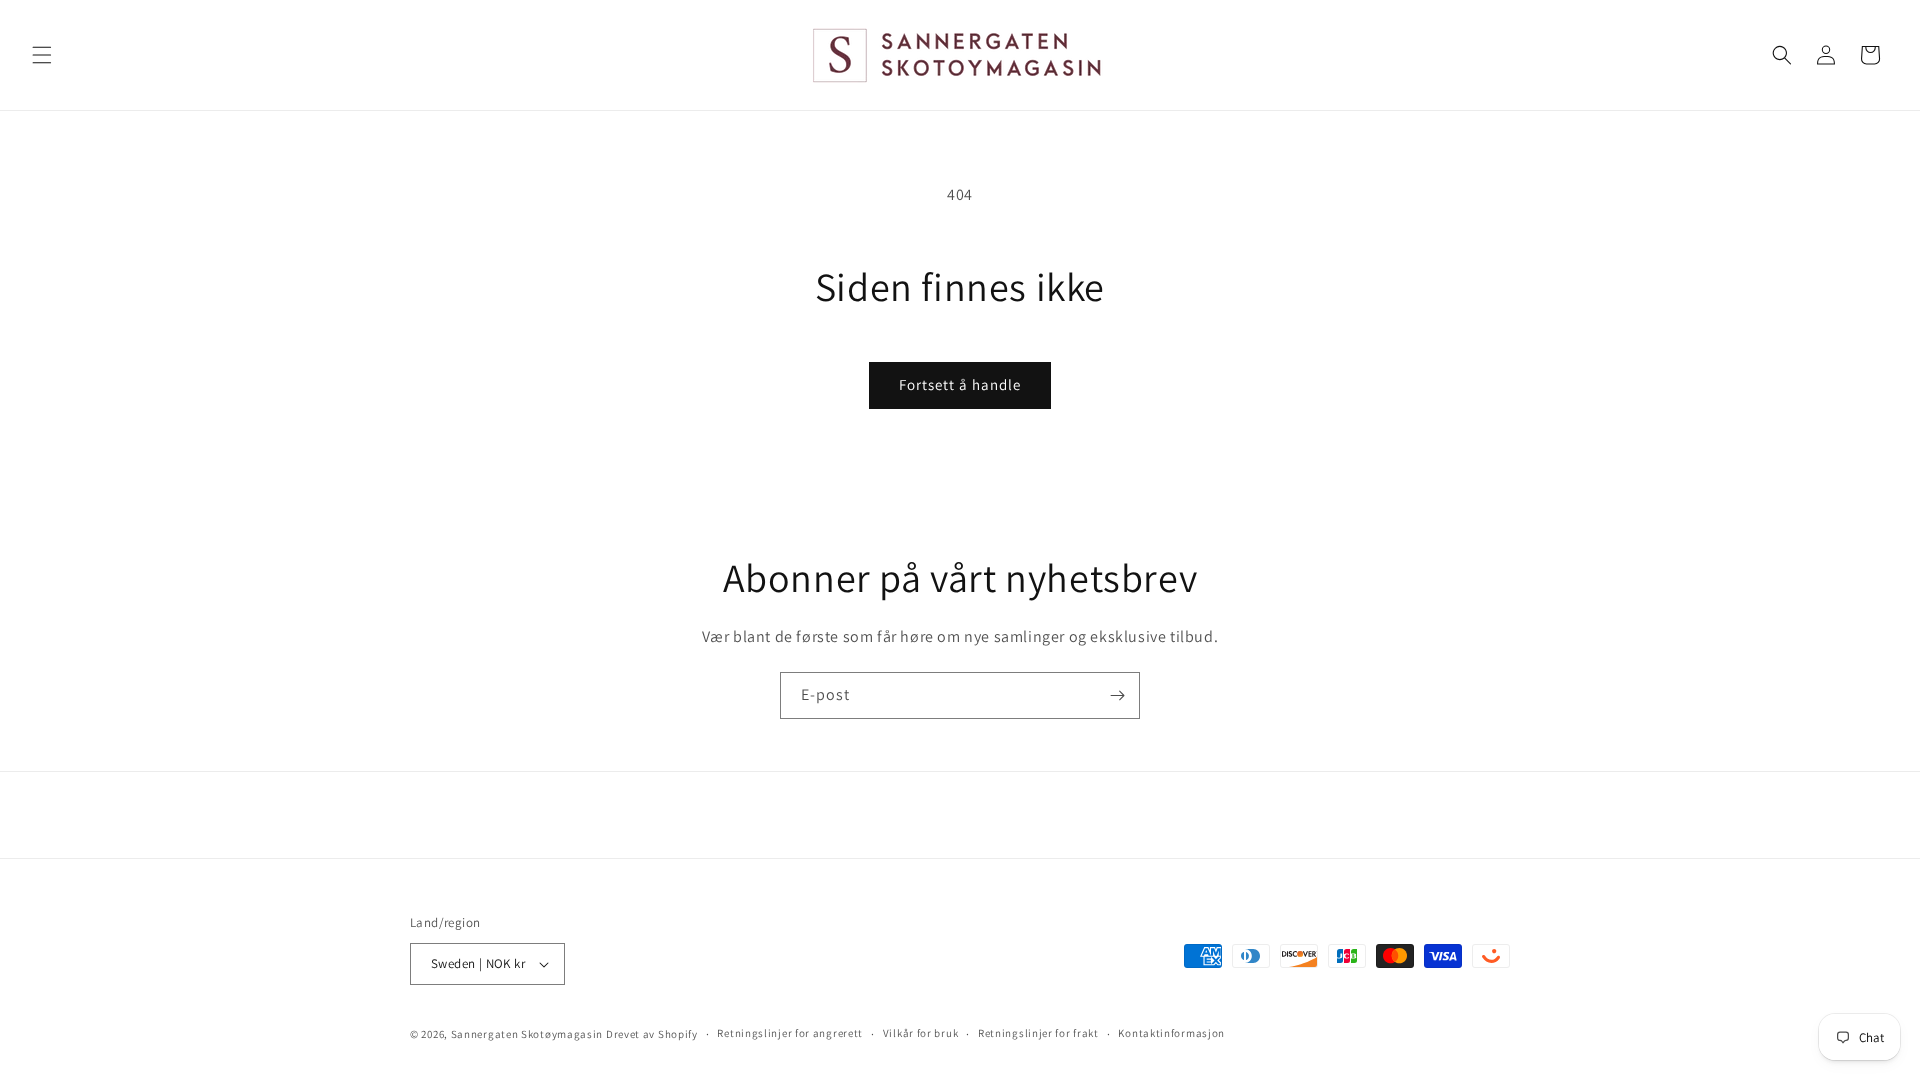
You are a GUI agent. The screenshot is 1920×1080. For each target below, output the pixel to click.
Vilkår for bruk (921, 1033)
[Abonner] (1117, 695)
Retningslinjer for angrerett (790, 1033)
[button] (42, 55)
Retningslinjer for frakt (1038, 1033)
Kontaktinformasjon (1171, 1033)
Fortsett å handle (960, 384)
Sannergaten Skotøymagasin (527, 1034)
